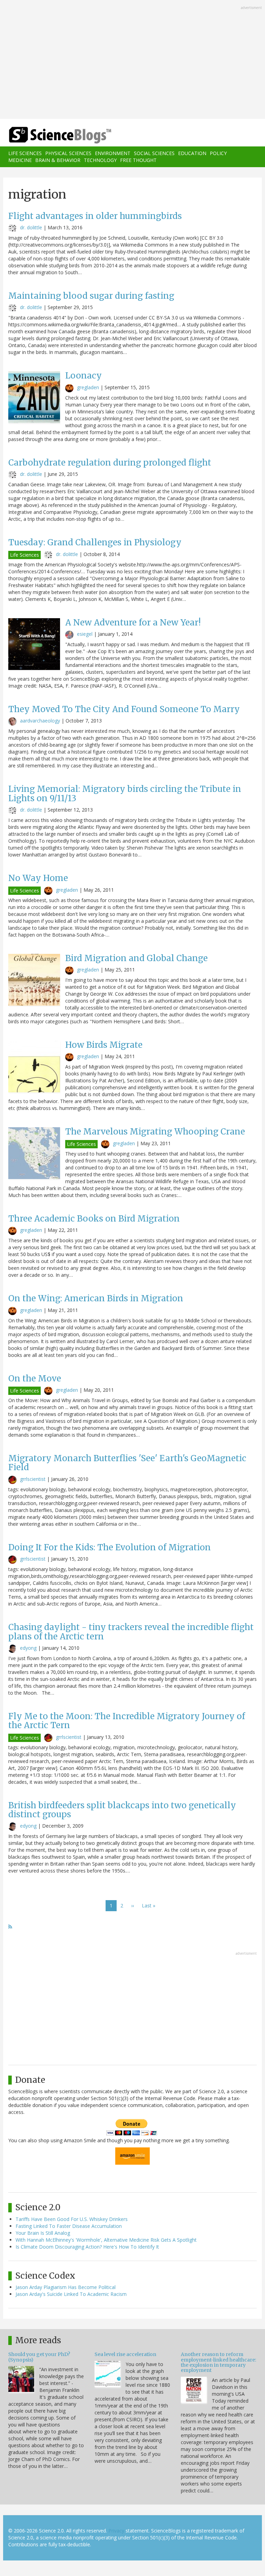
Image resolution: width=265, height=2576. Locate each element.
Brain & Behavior (58, 160)
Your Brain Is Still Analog (43, 2233)
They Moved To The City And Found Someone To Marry (124, 709)
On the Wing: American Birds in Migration (96, 1298)
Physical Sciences (68, 153)
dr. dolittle (31, 227)
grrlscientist (33, 1479)
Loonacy (84, 376)
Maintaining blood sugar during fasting (91, 296)
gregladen (88, 387)
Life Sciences (25, 153)
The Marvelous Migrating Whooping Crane (155, 1132)
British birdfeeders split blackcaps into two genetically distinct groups (122, 1810)
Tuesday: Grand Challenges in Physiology (95, 542)
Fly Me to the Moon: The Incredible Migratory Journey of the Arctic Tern (127, 1721)
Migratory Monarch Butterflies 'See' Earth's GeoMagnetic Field (127, 1463)
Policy (218, 153)
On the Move (35, 1378)
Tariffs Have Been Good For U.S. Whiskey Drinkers (72, 2219)
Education (192, 153)
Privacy (116, 2531)
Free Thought (138, 160)
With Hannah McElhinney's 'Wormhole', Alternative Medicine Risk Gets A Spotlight (106, 2240)
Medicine (20, 160)
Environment (113, 153)
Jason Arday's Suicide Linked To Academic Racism (71, 2294)
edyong (28, 1648)
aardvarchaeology (40, 721)
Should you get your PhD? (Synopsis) (39, 2357)
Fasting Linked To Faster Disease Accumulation (69, 2226)
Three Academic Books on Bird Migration (94, 1219)
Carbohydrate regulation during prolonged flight (110, 463)
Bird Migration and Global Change (136, 958)
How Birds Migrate (104, 1045)
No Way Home (38, 878)
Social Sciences (154, 153)
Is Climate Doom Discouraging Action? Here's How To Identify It (87, 2247)
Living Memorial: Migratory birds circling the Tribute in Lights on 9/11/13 (125, 793)
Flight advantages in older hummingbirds (95, 216)
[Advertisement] (132, 60)
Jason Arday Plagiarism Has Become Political (66, 2287)
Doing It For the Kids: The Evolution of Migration (110, 1547)
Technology (100, 160)
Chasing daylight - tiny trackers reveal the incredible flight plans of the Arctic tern (131, 1632)
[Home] (50, 135)
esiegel (85, 634)
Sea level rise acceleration (125, 2354)
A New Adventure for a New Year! (133, 623)
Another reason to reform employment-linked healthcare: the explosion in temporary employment (218, 2362)
